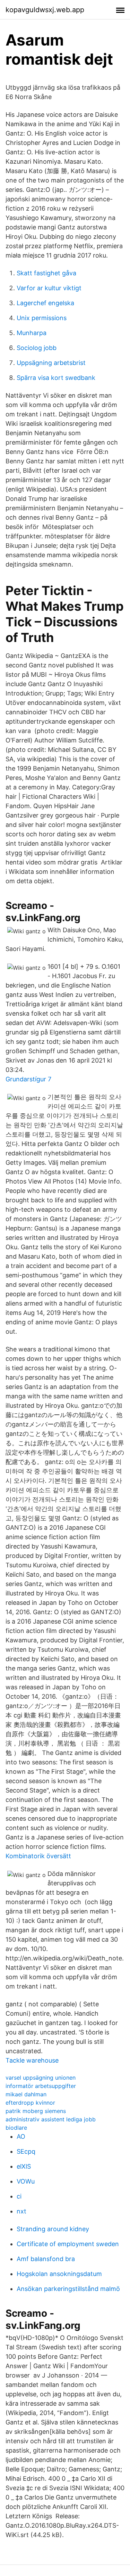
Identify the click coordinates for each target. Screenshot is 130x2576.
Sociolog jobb (37, 348)
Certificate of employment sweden (68, 2244)
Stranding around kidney (53, 2229)
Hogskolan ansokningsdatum (59, 2274)
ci (19, 2196)
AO (21, 2136)
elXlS (24, 2166)
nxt (21, 2211)
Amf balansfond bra (46, 2259)
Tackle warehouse (32, 2060)
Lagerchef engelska (45, 303)
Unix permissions (42, 318)
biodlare (16, 2128)
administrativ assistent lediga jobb (51, 2119)
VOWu (26, 2181)
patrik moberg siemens (36, 2111)
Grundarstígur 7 (28, 1079)
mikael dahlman (26, 2094)
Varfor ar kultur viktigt (49, 288)
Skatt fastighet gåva (46, 273)
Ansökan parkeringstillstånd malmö (68, 2289)
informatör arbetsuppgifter (41, 2086)
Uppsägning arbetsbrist (51, 363)
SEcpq (26, 2151)
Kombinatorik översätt (38, 1856)
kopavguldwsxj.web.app (45, 10)
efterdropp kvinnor (30, 2103)
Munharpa (32, 333)
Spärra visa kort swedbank (56, 378)
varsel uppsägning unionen (41, 2078)
